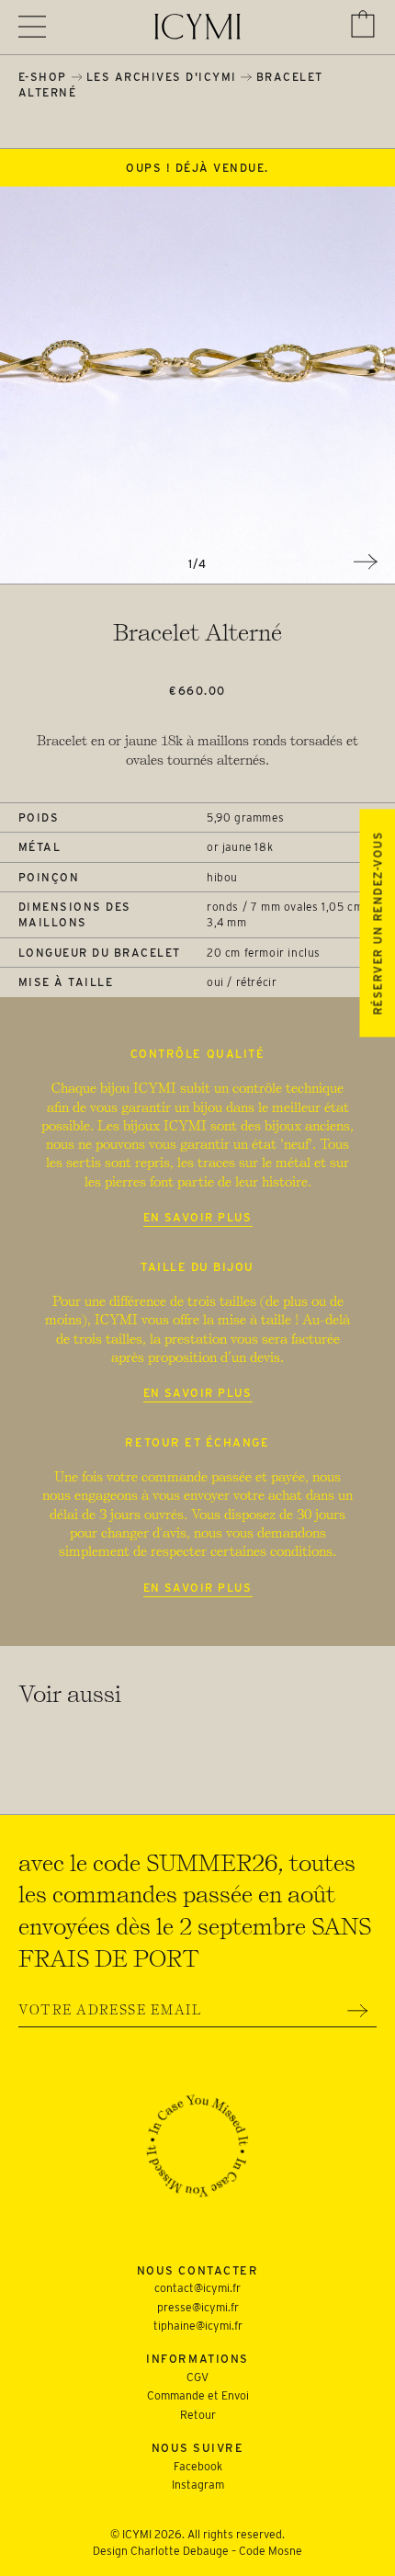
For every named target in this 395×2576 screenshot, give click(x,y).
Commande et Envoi (198, 2395)
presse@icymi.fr (198, 2307)
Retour (198, 2415)
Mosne (285, 2551)
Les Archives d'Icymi (162, 77)
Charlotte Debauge (180, 2551)
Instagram (198, 2485)
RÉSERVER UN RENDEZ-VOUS (377, 923)
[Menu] (32, 27)
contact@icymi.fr (197, 2288)
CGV (197, 2377)
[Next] (366, 562)
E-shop (43, 77)
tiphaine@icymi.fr (198, 2326)
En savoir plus (198, 1217)
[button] (363, 24)
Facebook (198, 2466)
